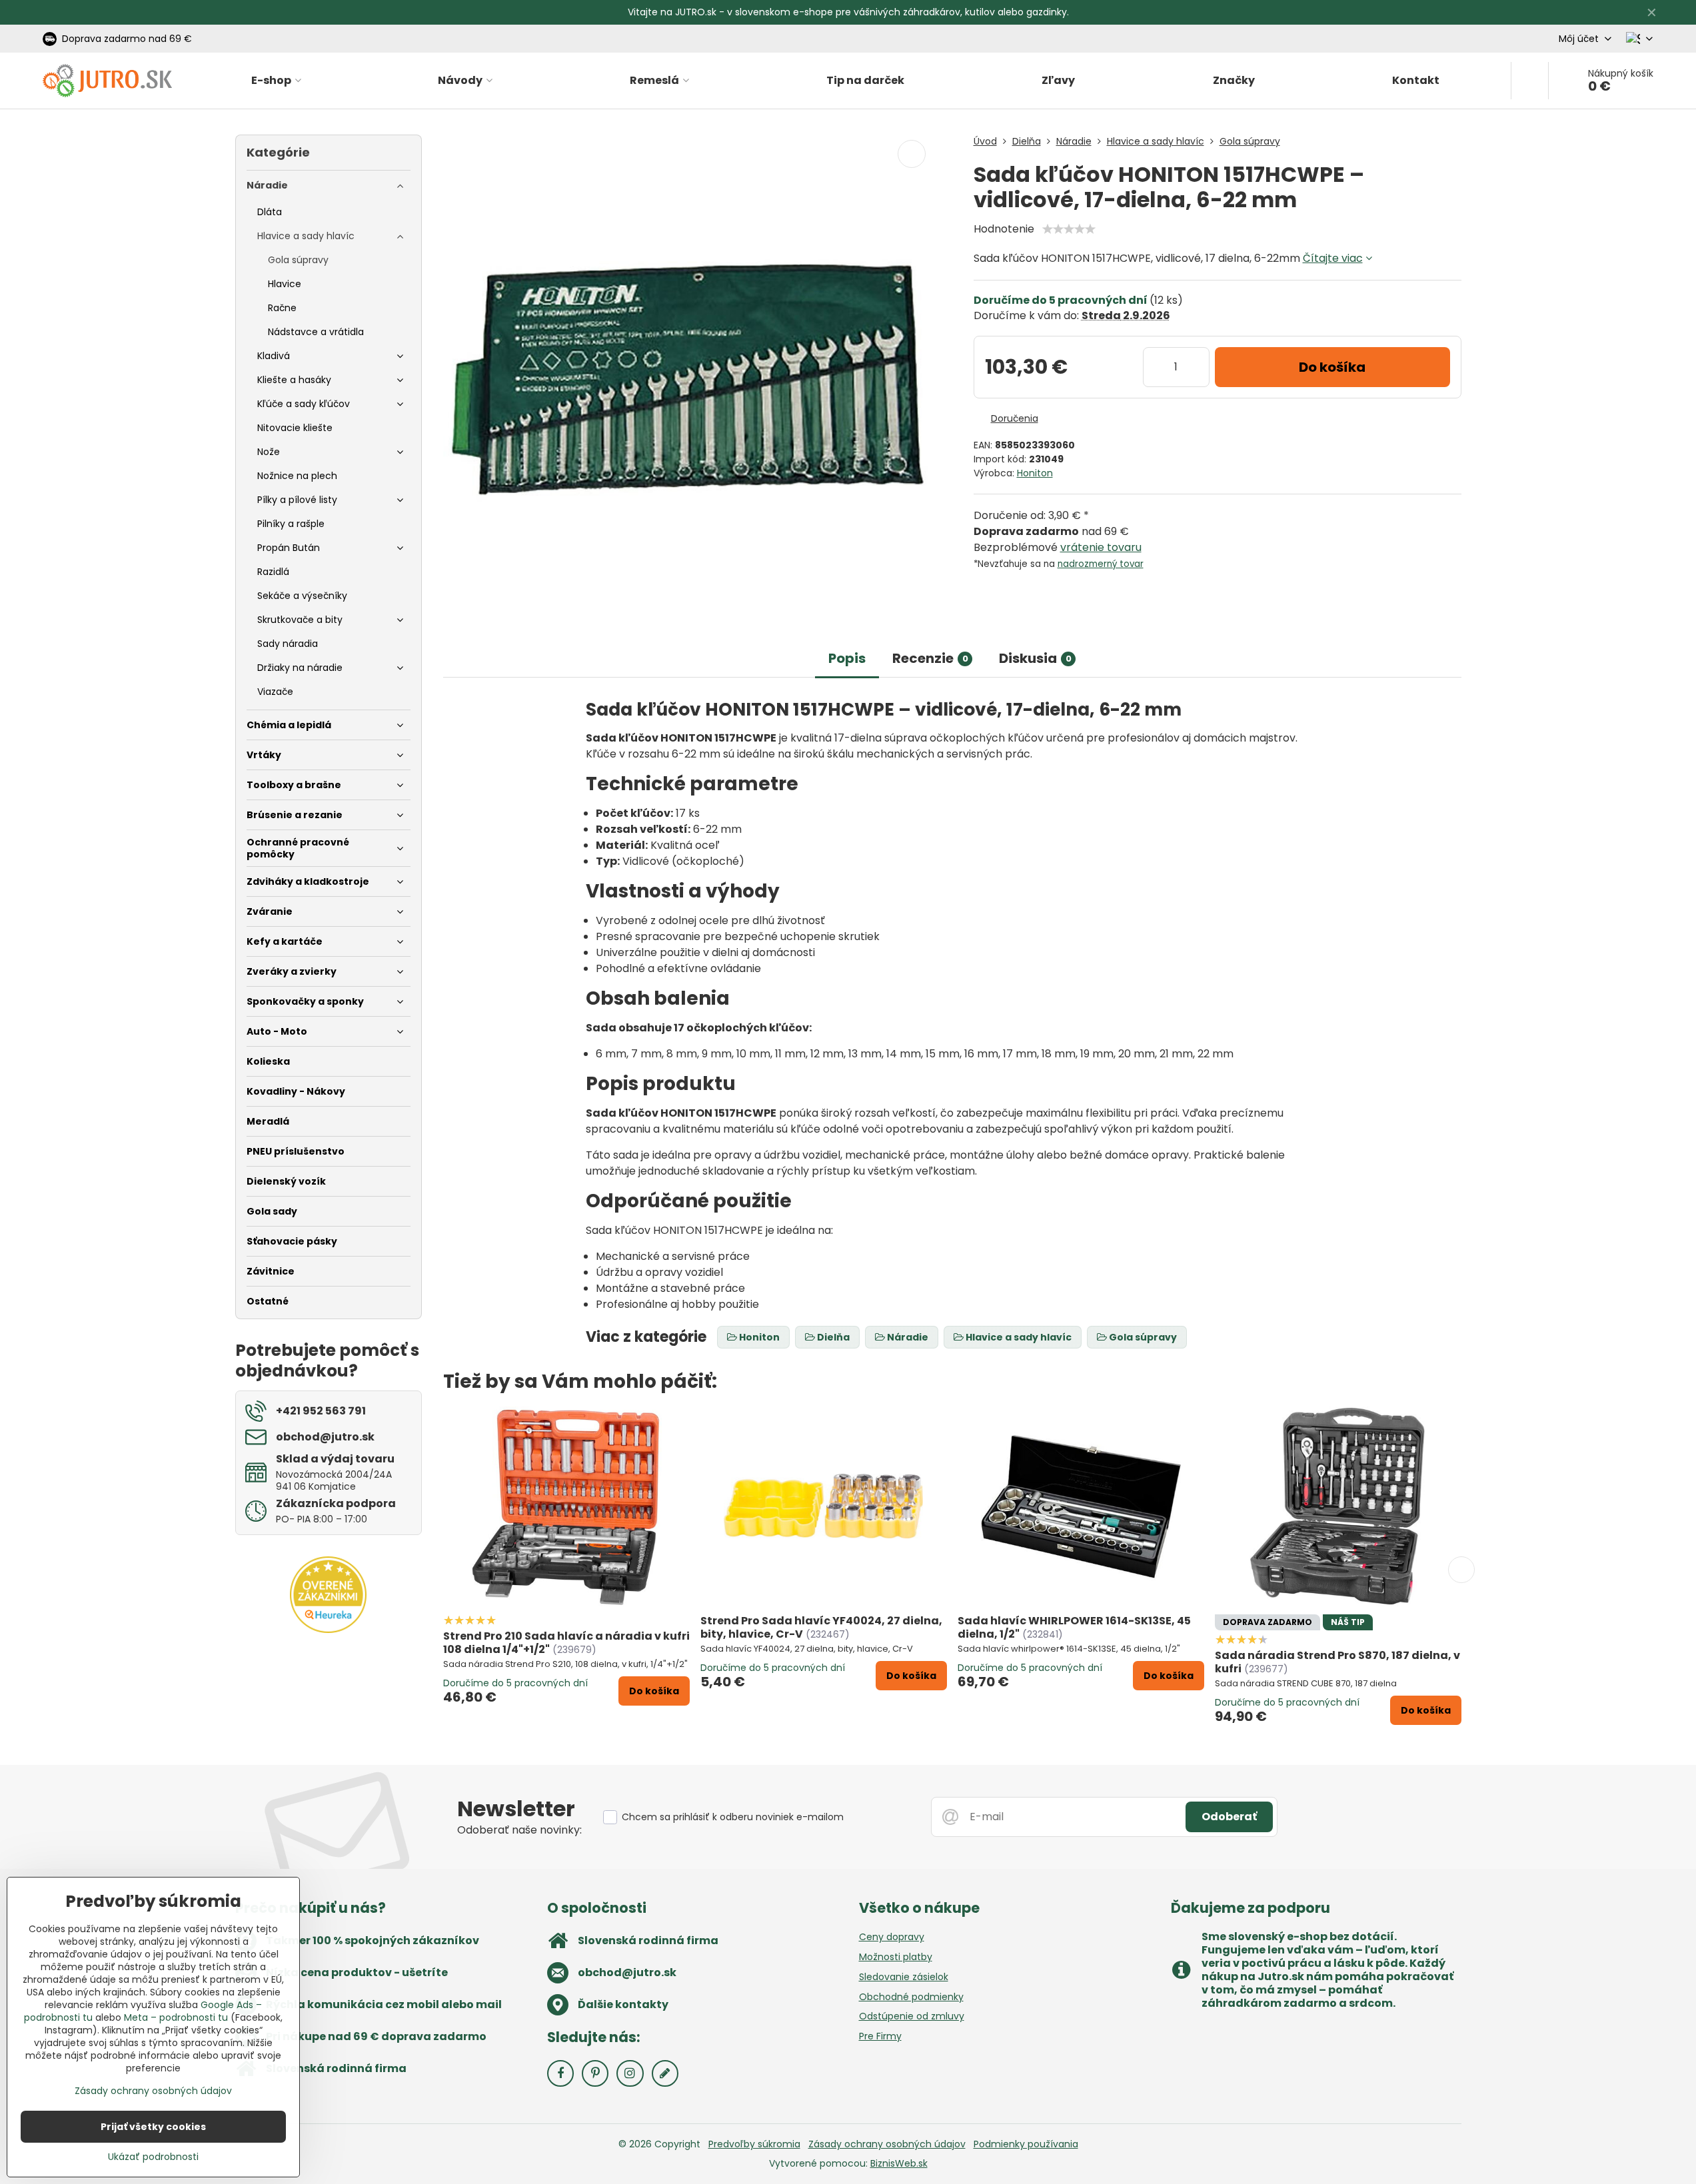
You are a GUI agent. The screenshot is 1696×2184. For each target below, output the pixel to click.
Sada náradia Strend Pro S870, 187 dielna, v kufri (1337, 1662)
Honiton (1035, 473)
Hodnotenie (1004, 229)
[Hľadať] (1530, 81)
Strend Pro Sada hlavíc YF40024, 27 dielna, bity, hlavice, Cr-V (821, 1627)
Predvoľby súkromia (754, 2144)
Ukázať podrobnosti (153, 2157)
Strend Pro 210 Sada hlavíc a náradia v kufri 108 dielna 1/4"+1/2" (566, 1643)
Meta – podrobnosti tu (176, 2017)
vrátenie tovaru (1101, 547)
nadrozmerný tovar (1101, 564)
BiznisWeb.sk (899, 2163)
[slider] (1069, 229)
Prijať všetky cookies (153, 2127)
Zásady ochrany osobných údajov (887, 2144)
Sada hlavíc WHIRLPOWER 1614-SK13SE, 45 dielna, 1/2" (1074, 1627)
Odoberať (1229, 1817)
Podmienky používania (1026, 2144)
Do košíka (1332, 367)
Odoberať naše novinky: (519, 1830)
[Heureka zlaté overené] (328, 1630)
